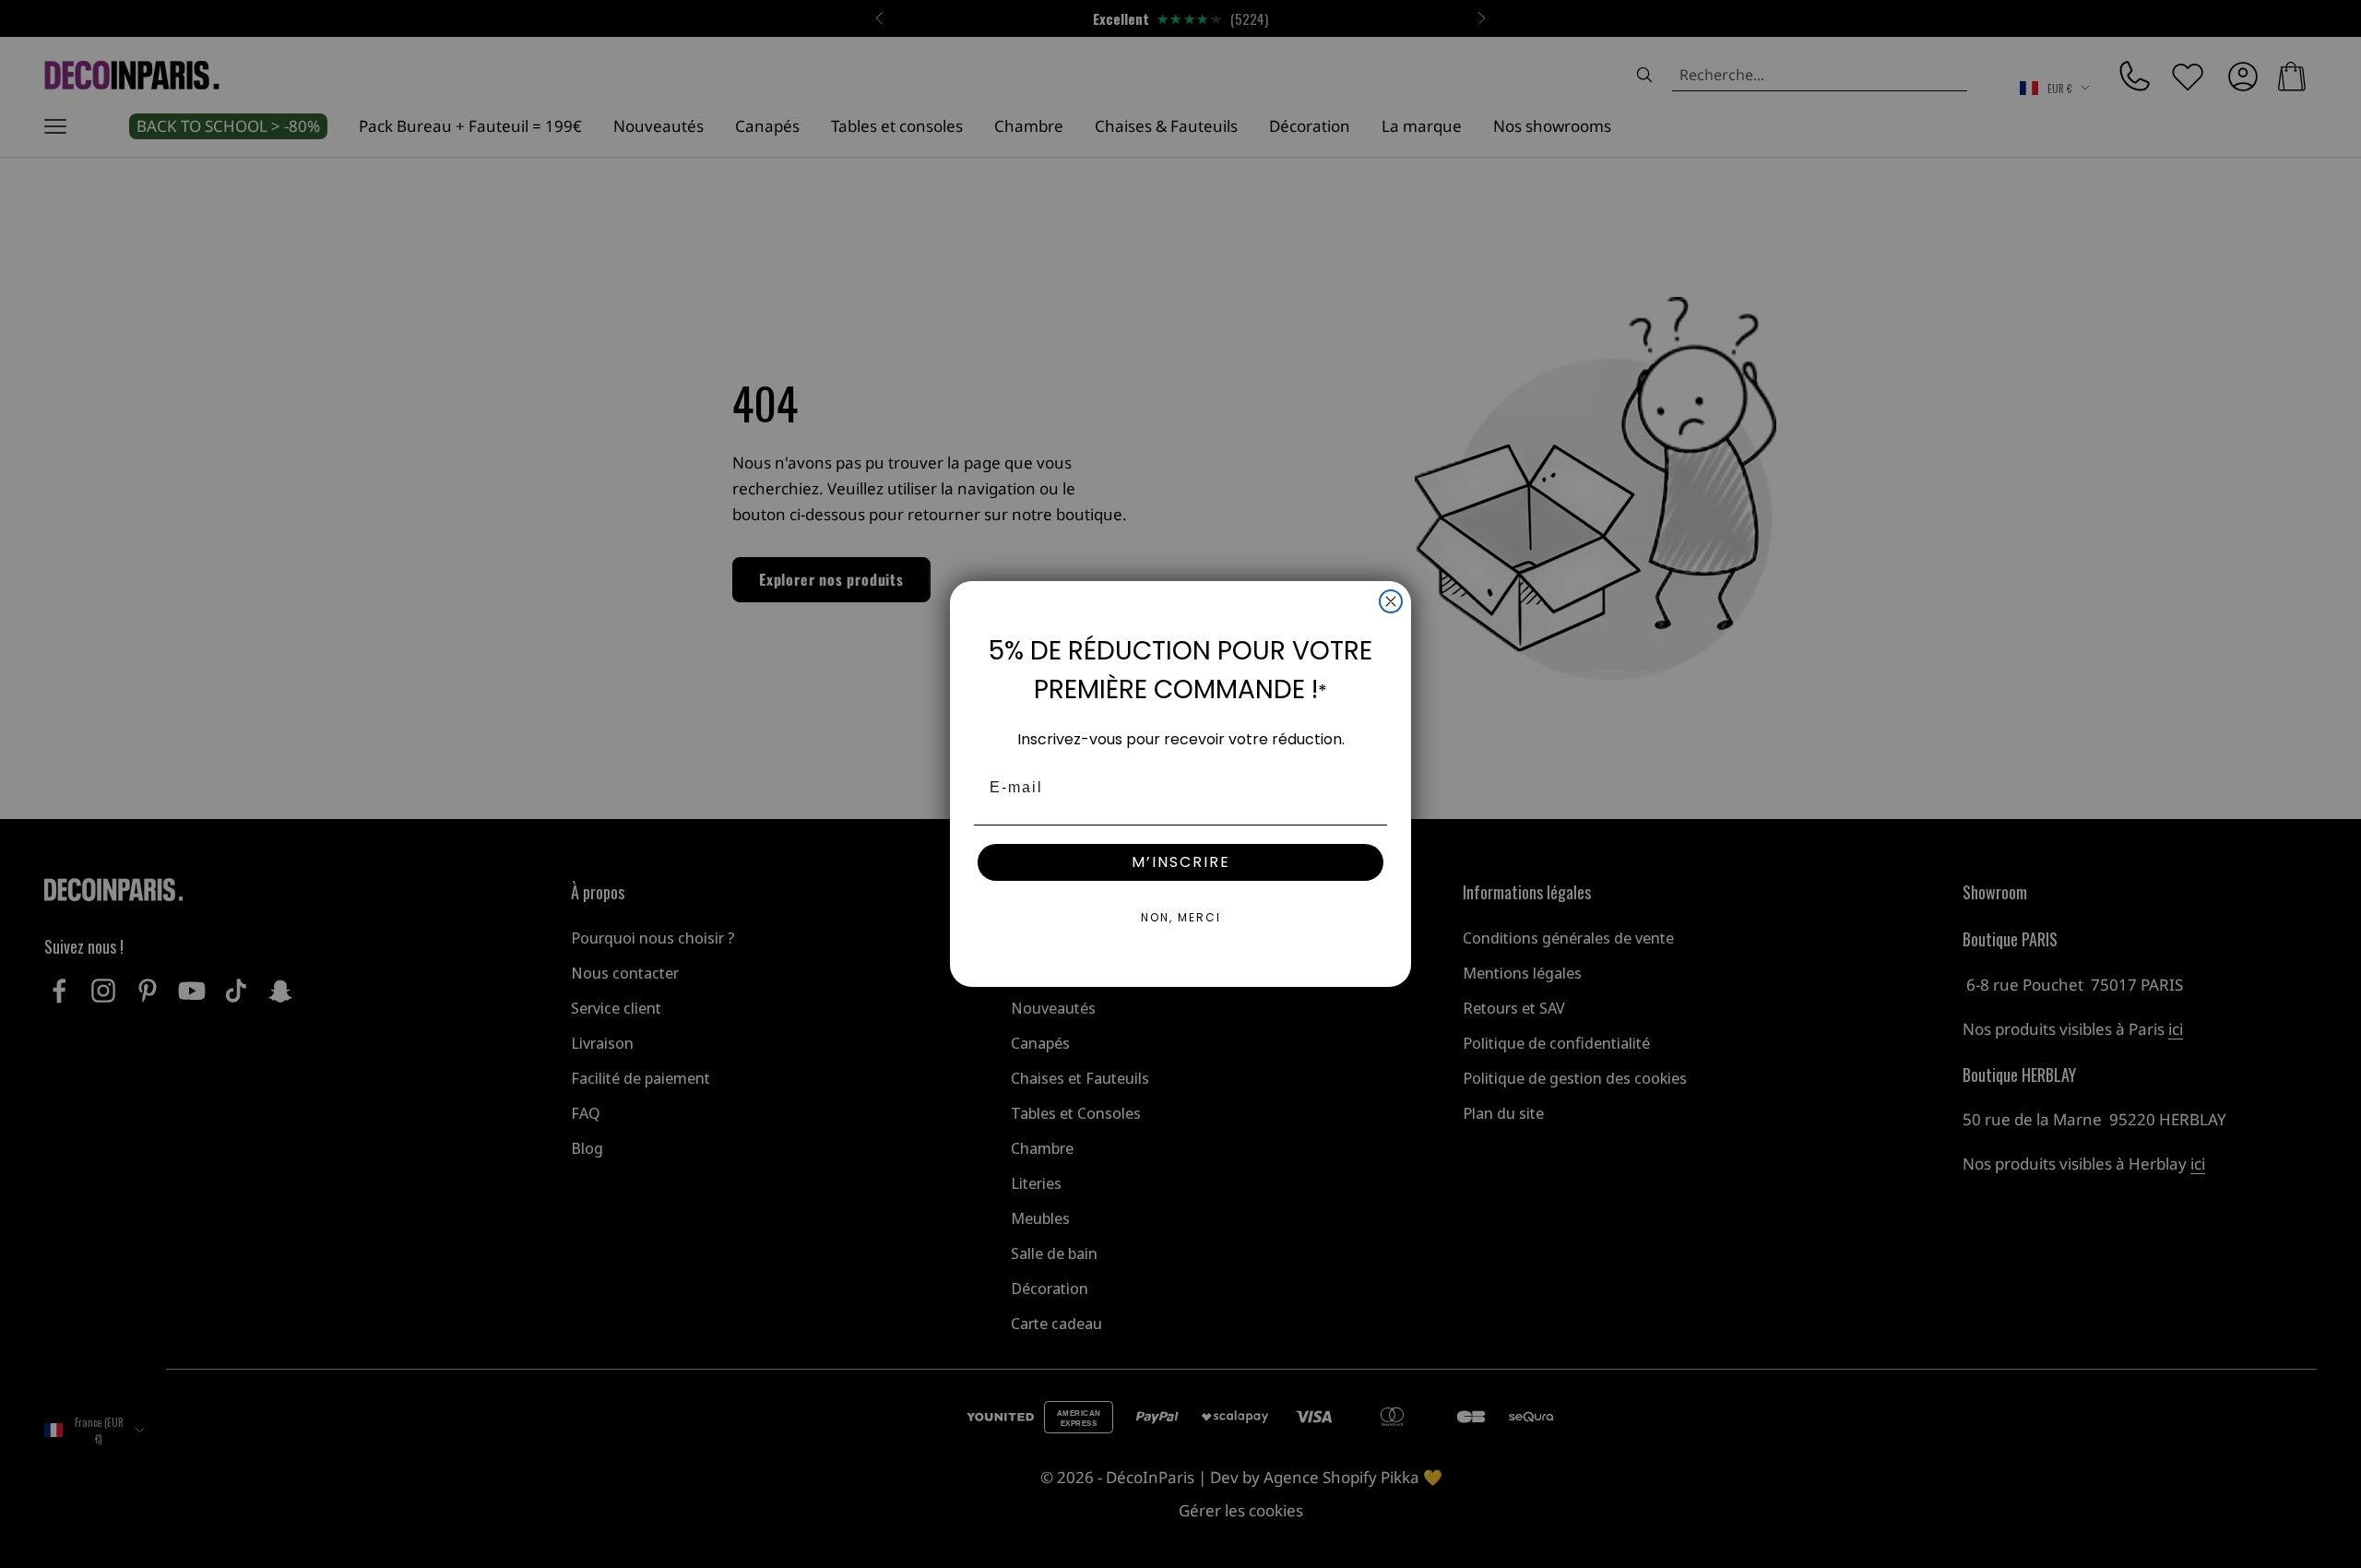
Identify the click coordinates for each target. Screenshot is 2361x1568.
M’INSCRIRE (1181, 862)
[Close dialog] (1391, 601)
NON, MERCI (1181, 917)
